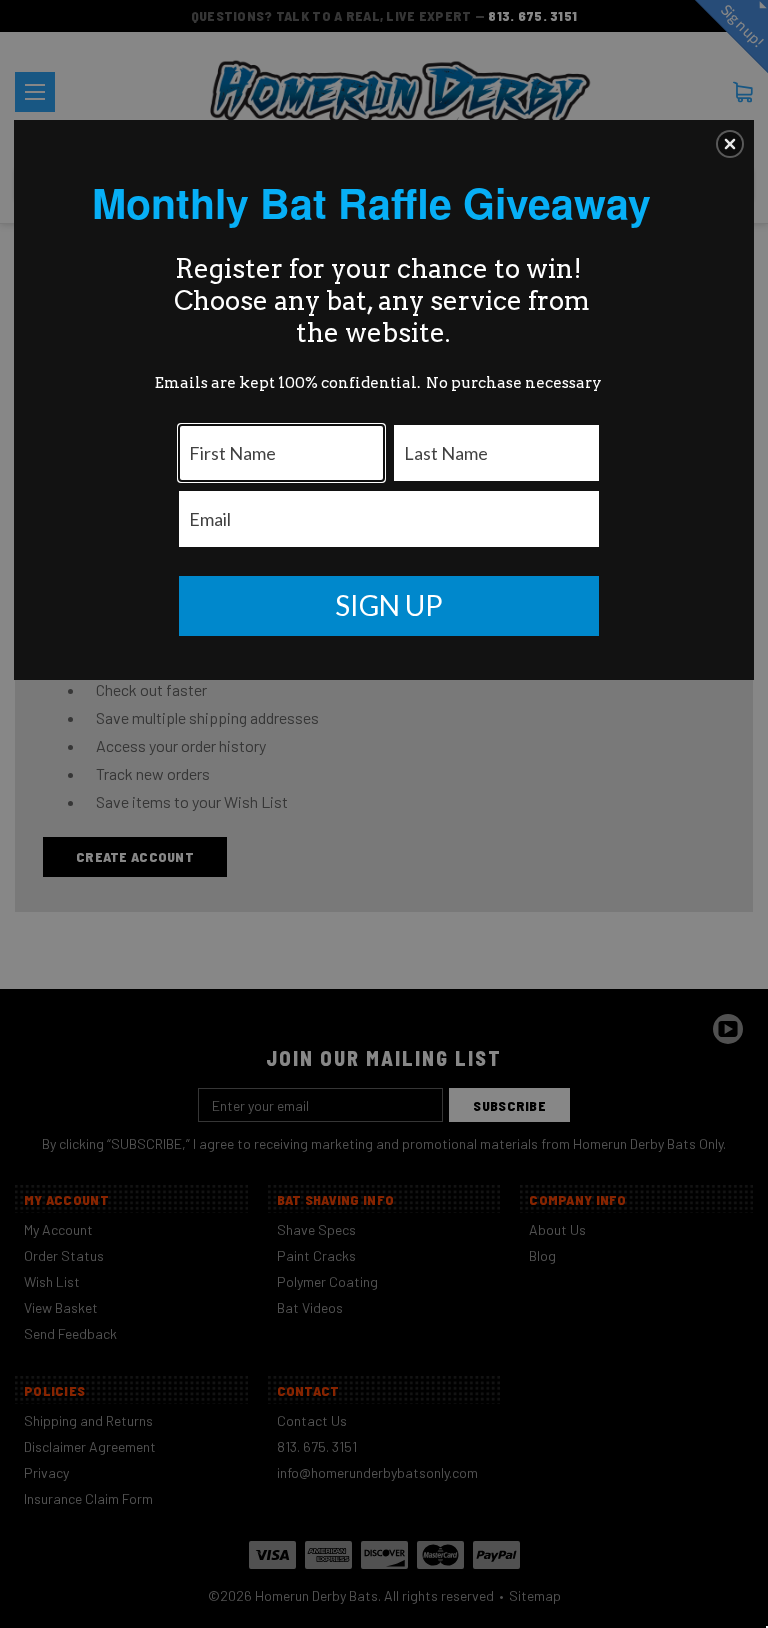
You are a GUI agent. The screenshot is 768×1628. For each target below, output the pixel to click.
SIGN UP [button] (389, 605)
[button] (730, 144)
